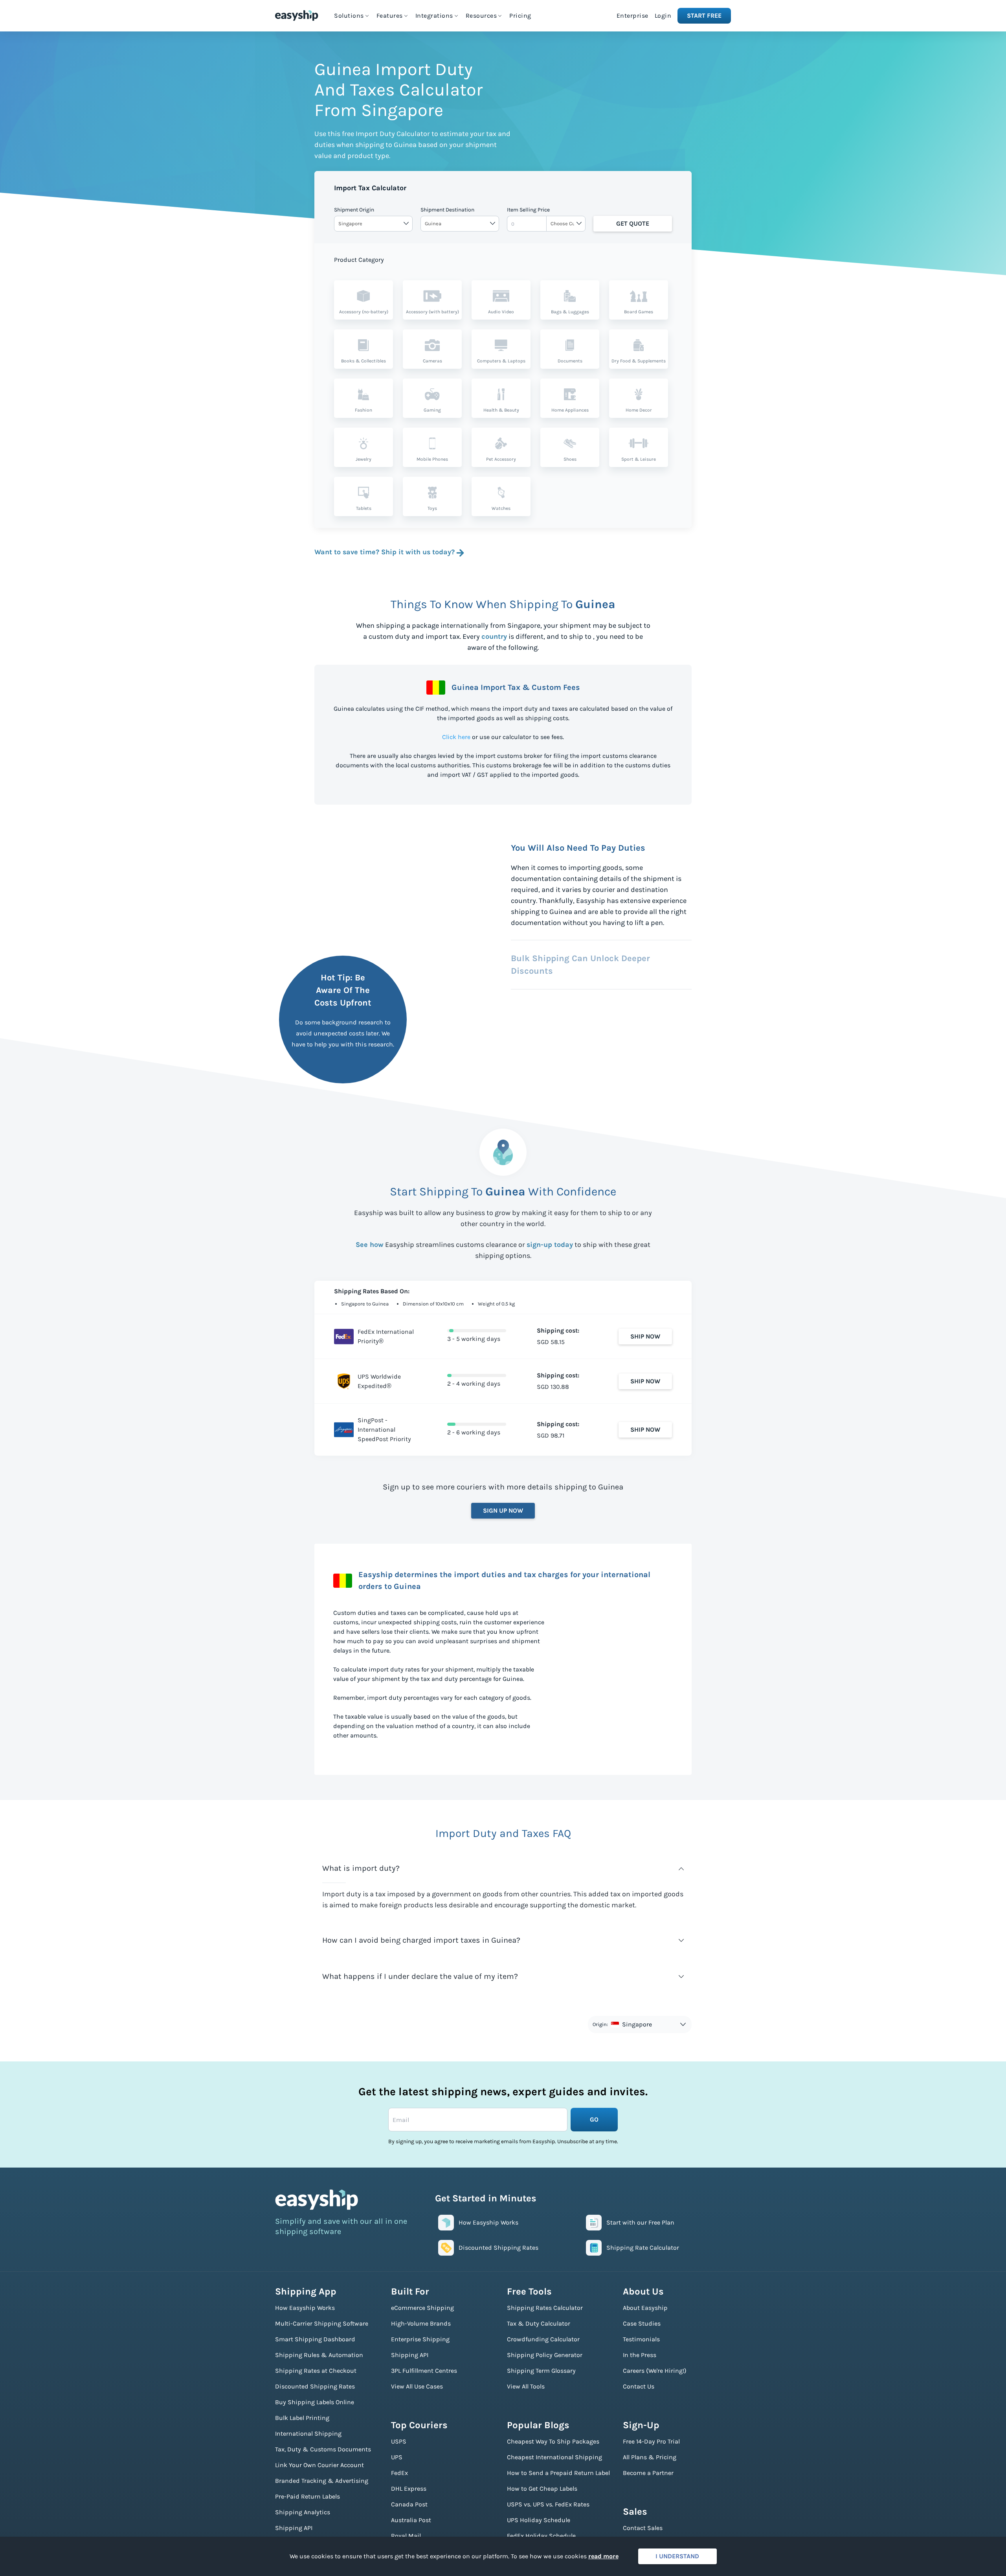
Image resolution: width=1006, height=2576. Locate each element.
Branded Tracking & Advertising (322, 2481)
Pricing (520, 16)
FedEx (399, 2473)
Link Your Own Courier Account (319, 2465)
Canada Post (409, 2504)
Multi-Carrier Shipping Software (322, 2323)
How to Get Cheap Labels (542, 2489)
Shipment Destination (447, 210)
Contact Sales (643, 2528)
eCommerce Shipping (422, 2308)
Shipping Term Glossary (541, 2371)
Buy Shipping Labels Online (315, 2402)
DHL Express (409, 2489)
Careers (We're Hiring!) (655, 2371)
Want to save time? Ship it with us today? (385, 552)
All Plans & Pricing (650, 2457)
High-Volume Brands (421, 2323)
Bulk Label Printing (302, 2418)
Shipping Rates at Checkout (316, 2371)
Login (663, 16)
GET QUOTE (633, 223)
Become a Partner (648, 2473)
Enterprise (632, 16)
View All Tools (526, 2386)
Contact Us (639, 2386)
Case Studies (642, 2323)
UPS (397, 2457)
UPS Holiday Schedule (539, 2520)
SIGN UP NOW (503, 1510)
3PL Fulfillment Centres (424, 2371)
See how (370, 1245)
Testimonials (641, 2339)
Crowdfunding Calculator (543, 2339)
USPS (399, 2441)
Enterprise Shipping (420, 2339)
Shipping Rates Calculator (545, 2308)
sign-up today (550, 1245)
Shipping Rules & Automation (319, 2355)
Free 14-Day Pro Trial (651, 2441)
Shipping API (294, 2528)
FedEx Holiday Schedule (541, 2536)
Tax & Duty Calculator (539, 2323)
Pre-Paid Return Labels (307, 2496)
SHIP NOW (645, 1336)
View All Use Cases (417, 2386)
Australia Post (411, 2520)
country (494, 636)
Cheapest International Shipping (554, 2457)
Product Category (359, 260)
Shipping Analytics (303, 2512)
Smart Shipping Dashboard (315, 2339)
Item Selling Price (528, 210)
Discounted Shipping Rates (315, 2386)
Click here (456, 737)
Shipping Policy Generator (545, 2355)
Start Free (704, 16)
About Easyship (645, 2308)
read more (603, 2556)
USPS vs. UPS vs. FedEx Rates (548, 2504)
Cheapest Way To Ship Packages (553, 2441)
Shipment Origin (354, 210)
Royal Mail (406, 2536)
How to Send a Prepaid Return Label (558, 2473)
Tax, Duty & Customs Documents (323, 2449)
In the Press (640, 2355)
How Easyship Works (305, 2308)
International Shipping (308, 2434)
